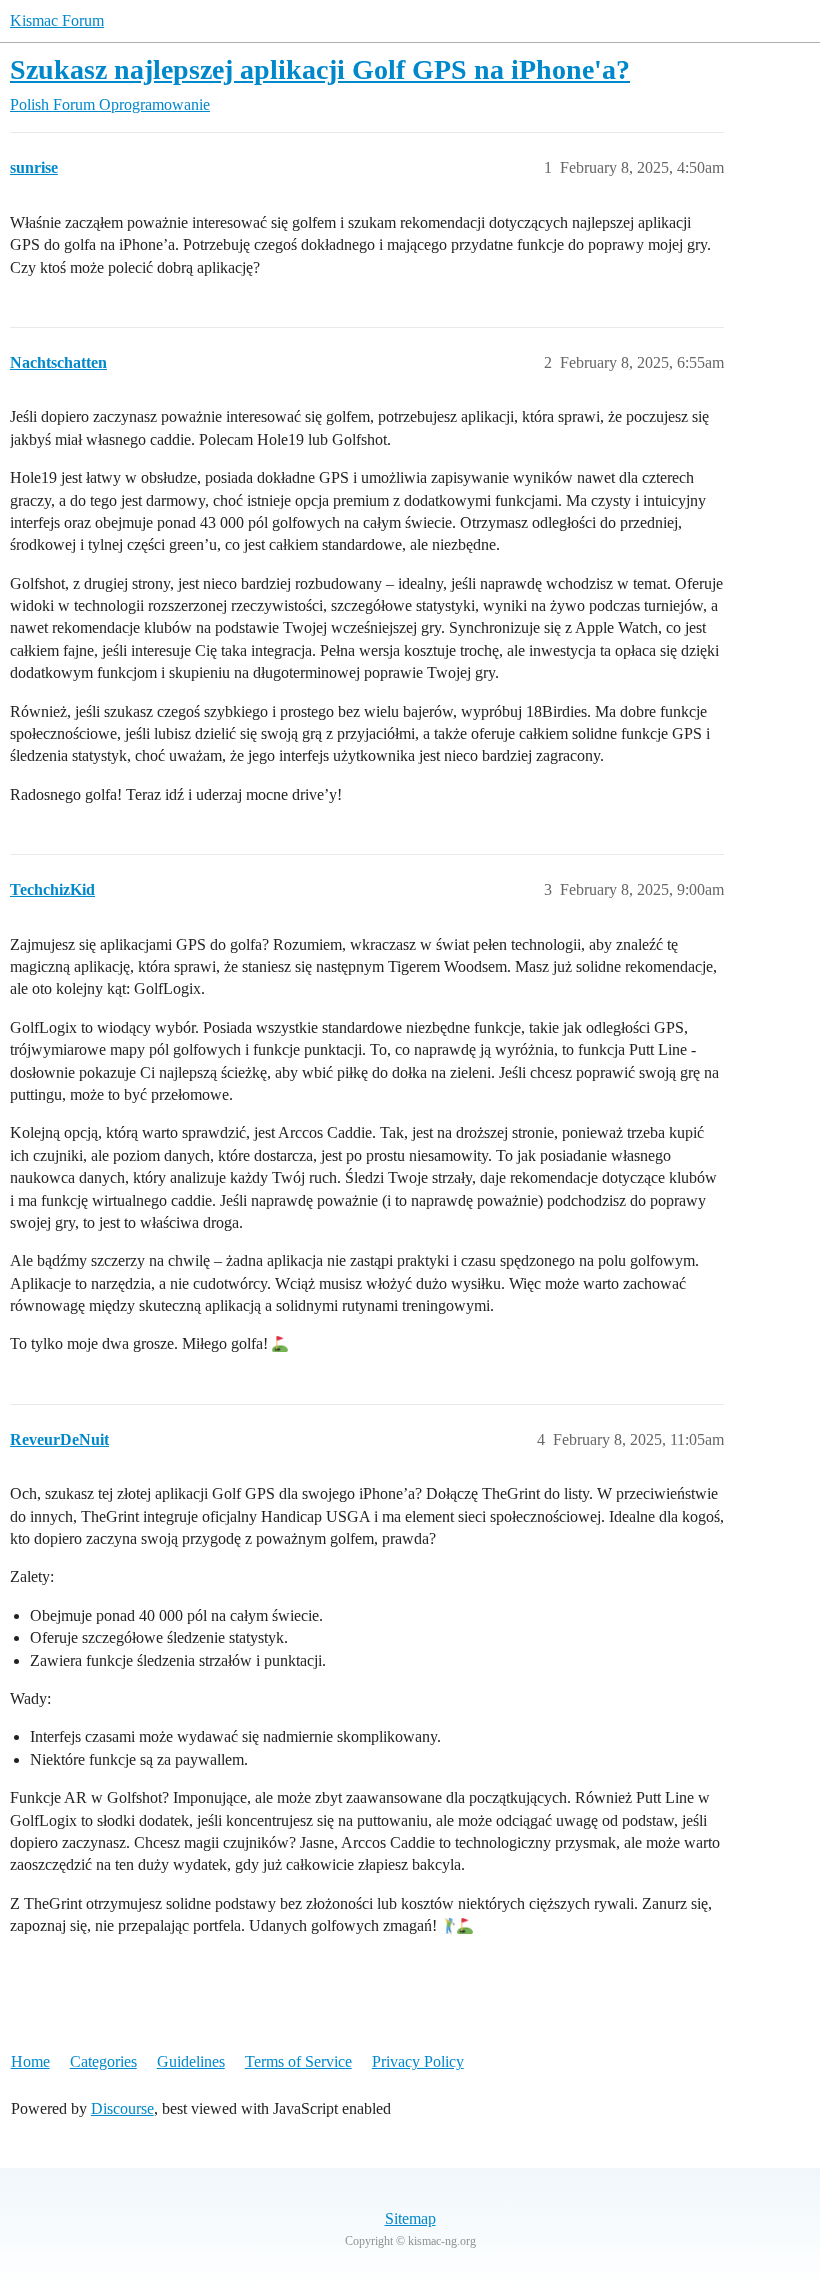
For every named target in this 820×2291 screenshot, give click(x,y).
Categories (103, 2061)
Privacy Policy (418, 2061)
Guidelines (191, 2061)
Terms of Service (298, 2061)
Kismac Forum (57, 20)
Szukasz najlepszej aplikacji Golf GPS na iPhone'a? (320, 69)
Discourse (122, 2108)
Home (30, 2061)
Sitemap (410, 2218)
